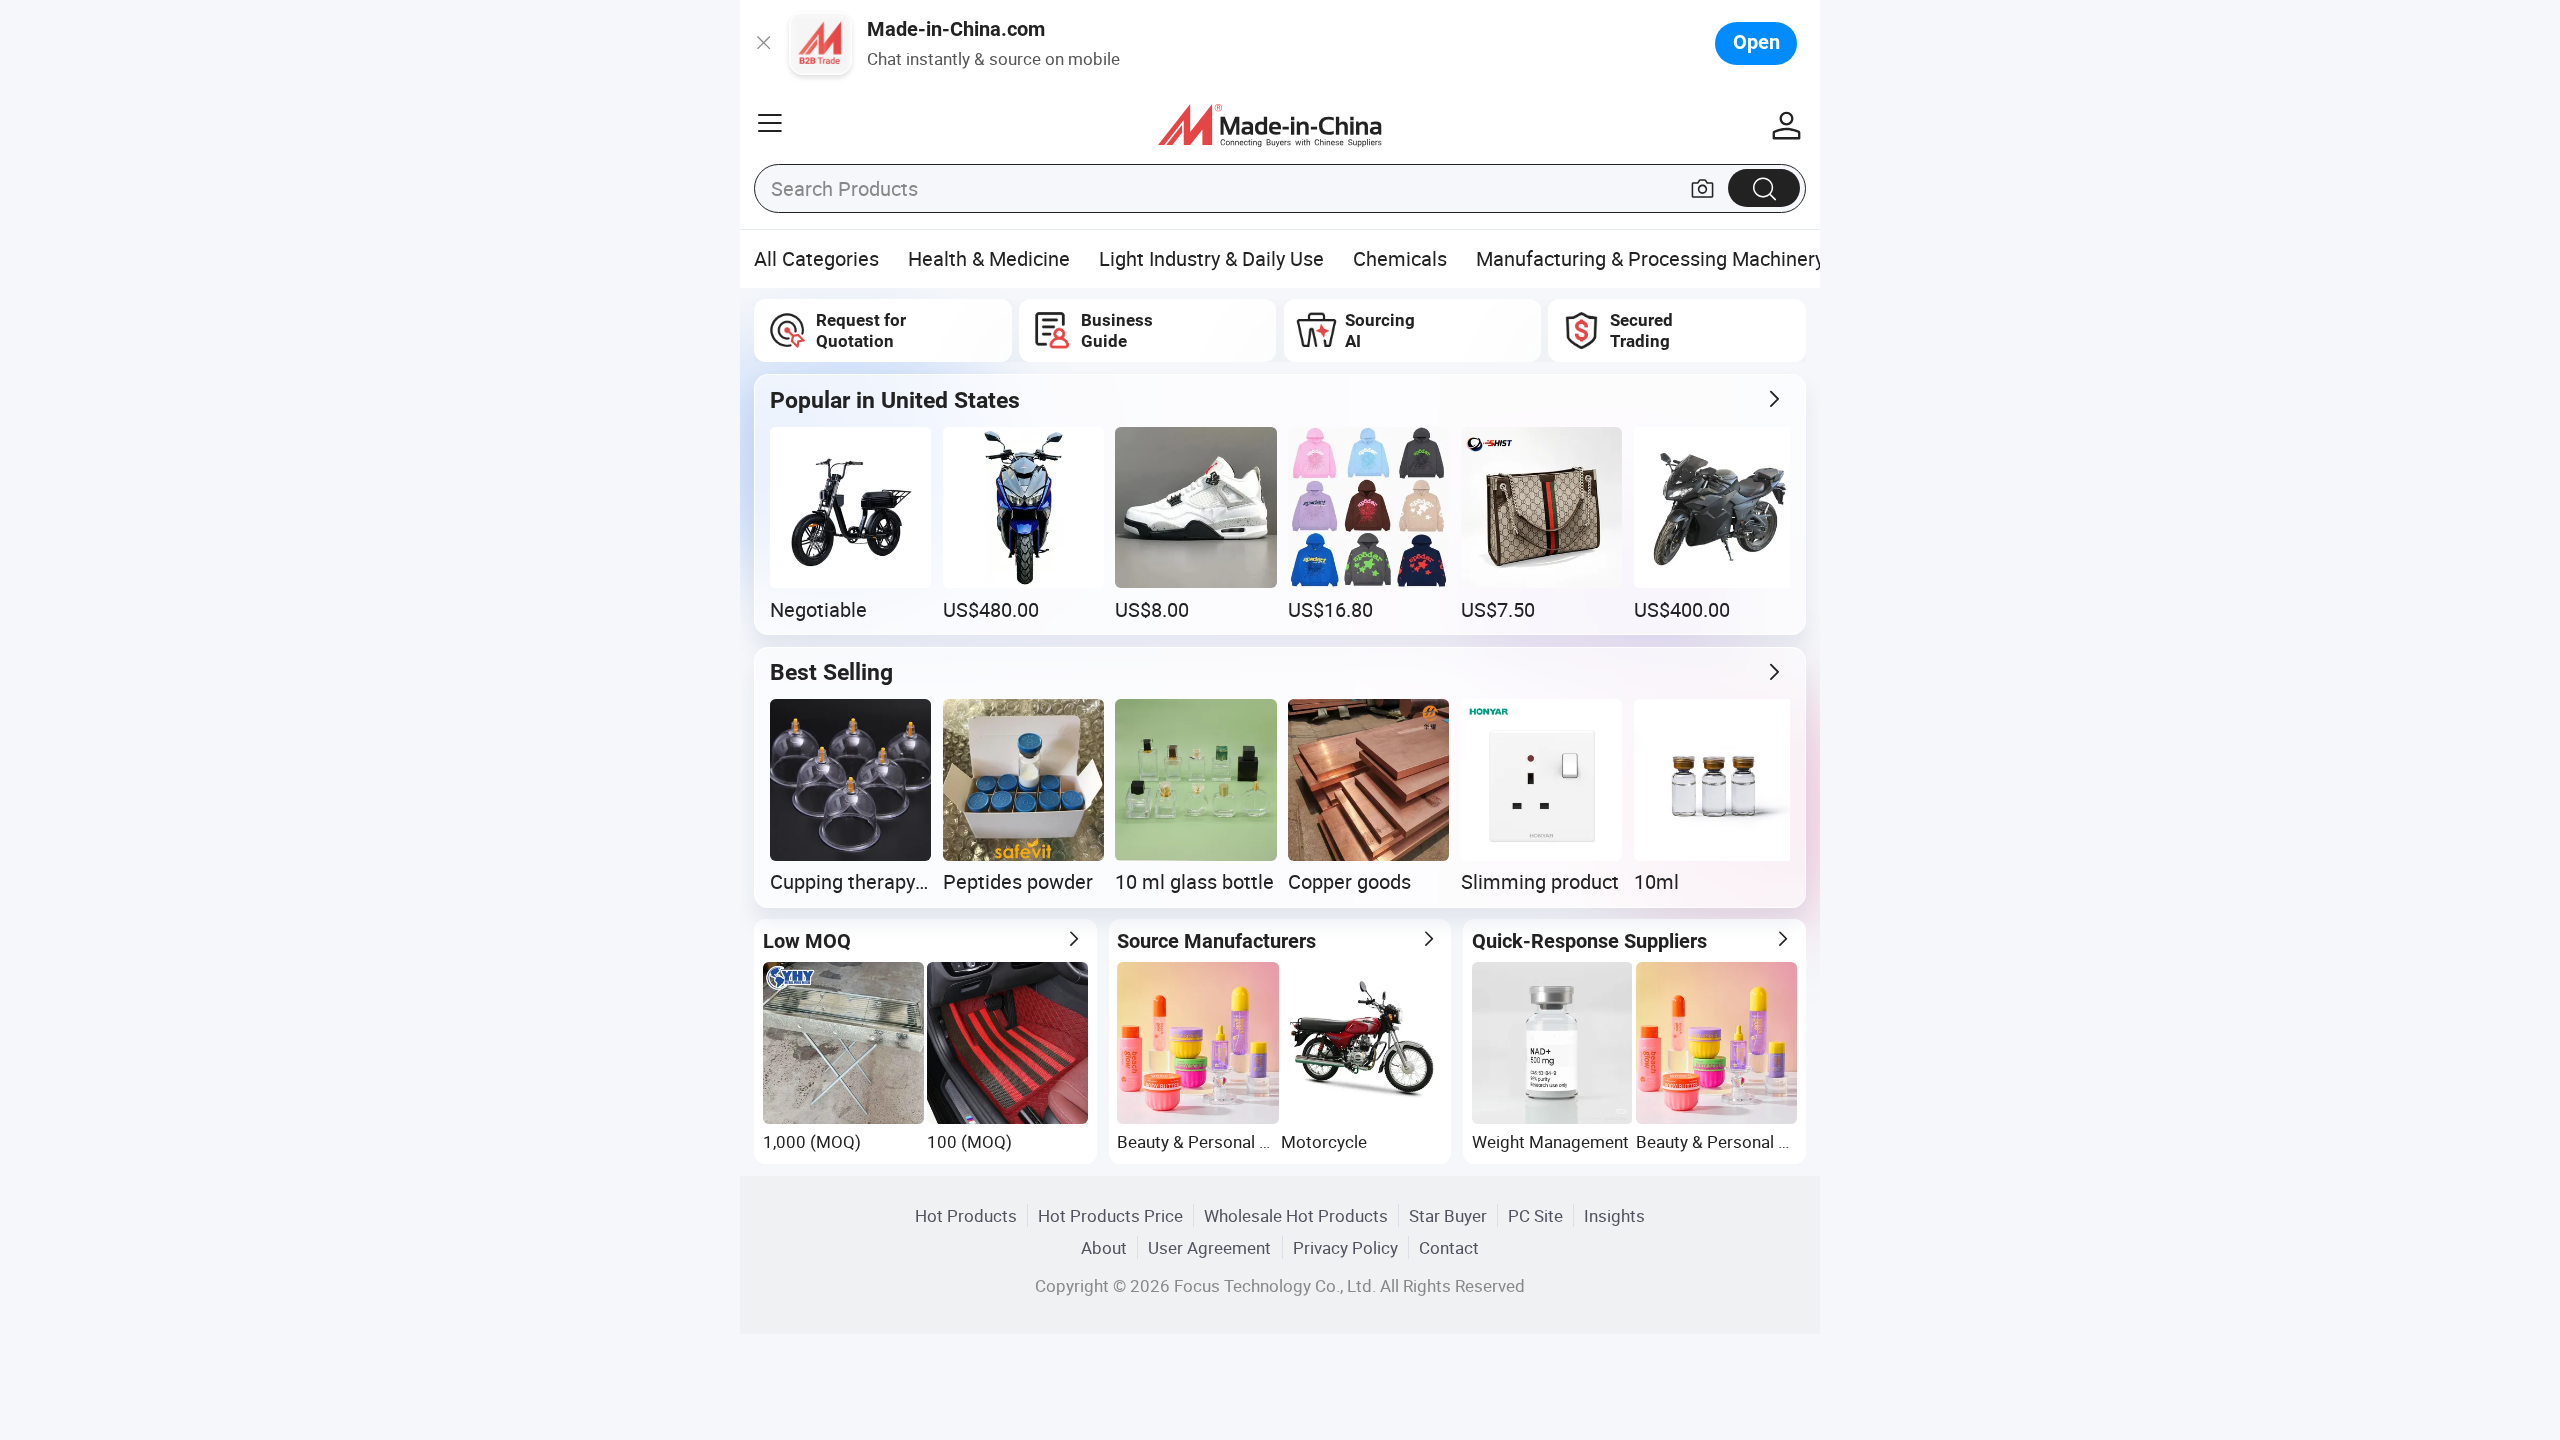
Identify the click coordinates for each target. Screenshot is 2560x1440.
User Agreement (1209, 1247)
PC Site (1535, 1215)
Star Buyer (1448, 1215)
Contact (1449, 1247)
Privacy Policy (1345, 1247)
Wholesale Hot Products (1296, 1215)
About (1104, 1247)
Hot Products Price (1110, 1215)
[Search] (1764, 187)
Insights (1614, 1215)
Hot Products (966, 1215)
